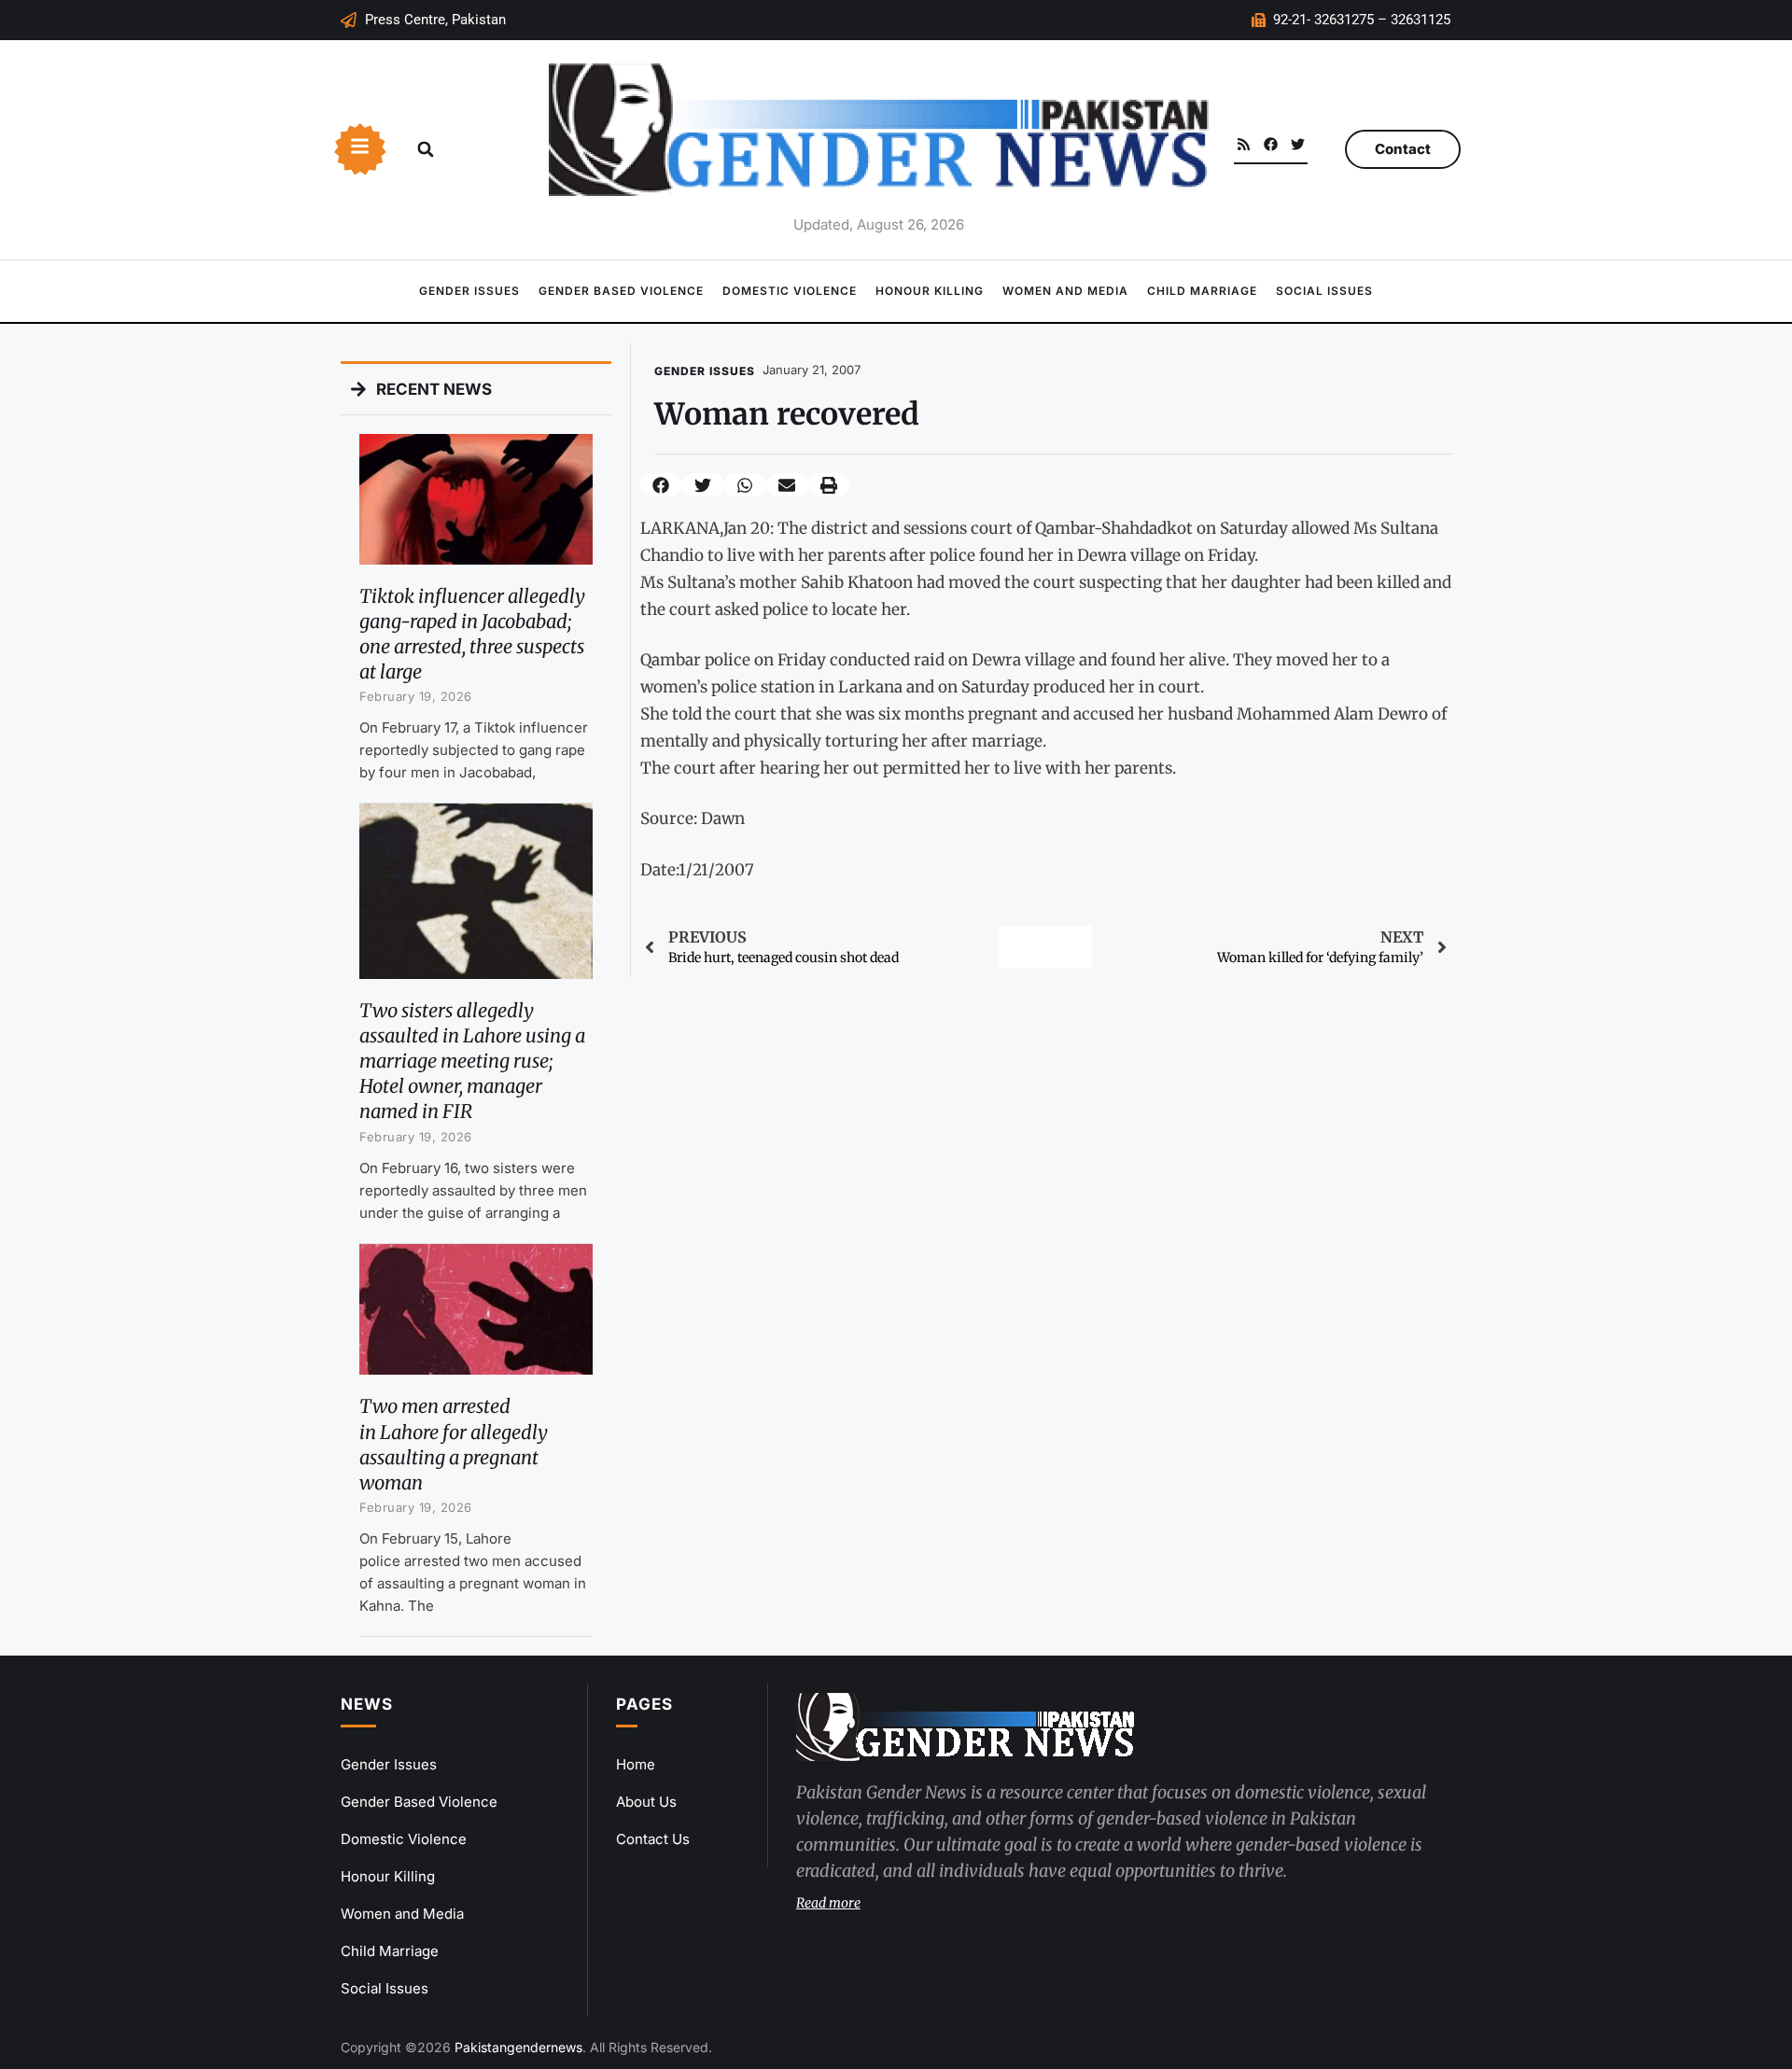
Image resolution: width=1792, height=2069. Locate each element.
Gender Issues (469, 291)
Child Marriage (1202, 291)
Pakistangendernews (518, 2047)
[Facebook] (1271, 144)
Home (636, 1764)
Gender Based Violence (621, 291)
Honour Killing (930, 291)
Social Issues (1324, 291)
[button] (426, 149)
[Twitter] (1298, 144)
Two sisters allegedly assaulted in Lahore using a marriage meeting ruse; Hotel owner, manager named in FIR (472, 1061)
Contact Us (653, 1839)
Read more (828, 1903)
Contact (1403, 149)
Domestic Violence (790, 291)
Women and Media (1065, 291)
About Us (646, 1802)
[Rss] (1244, 144)
